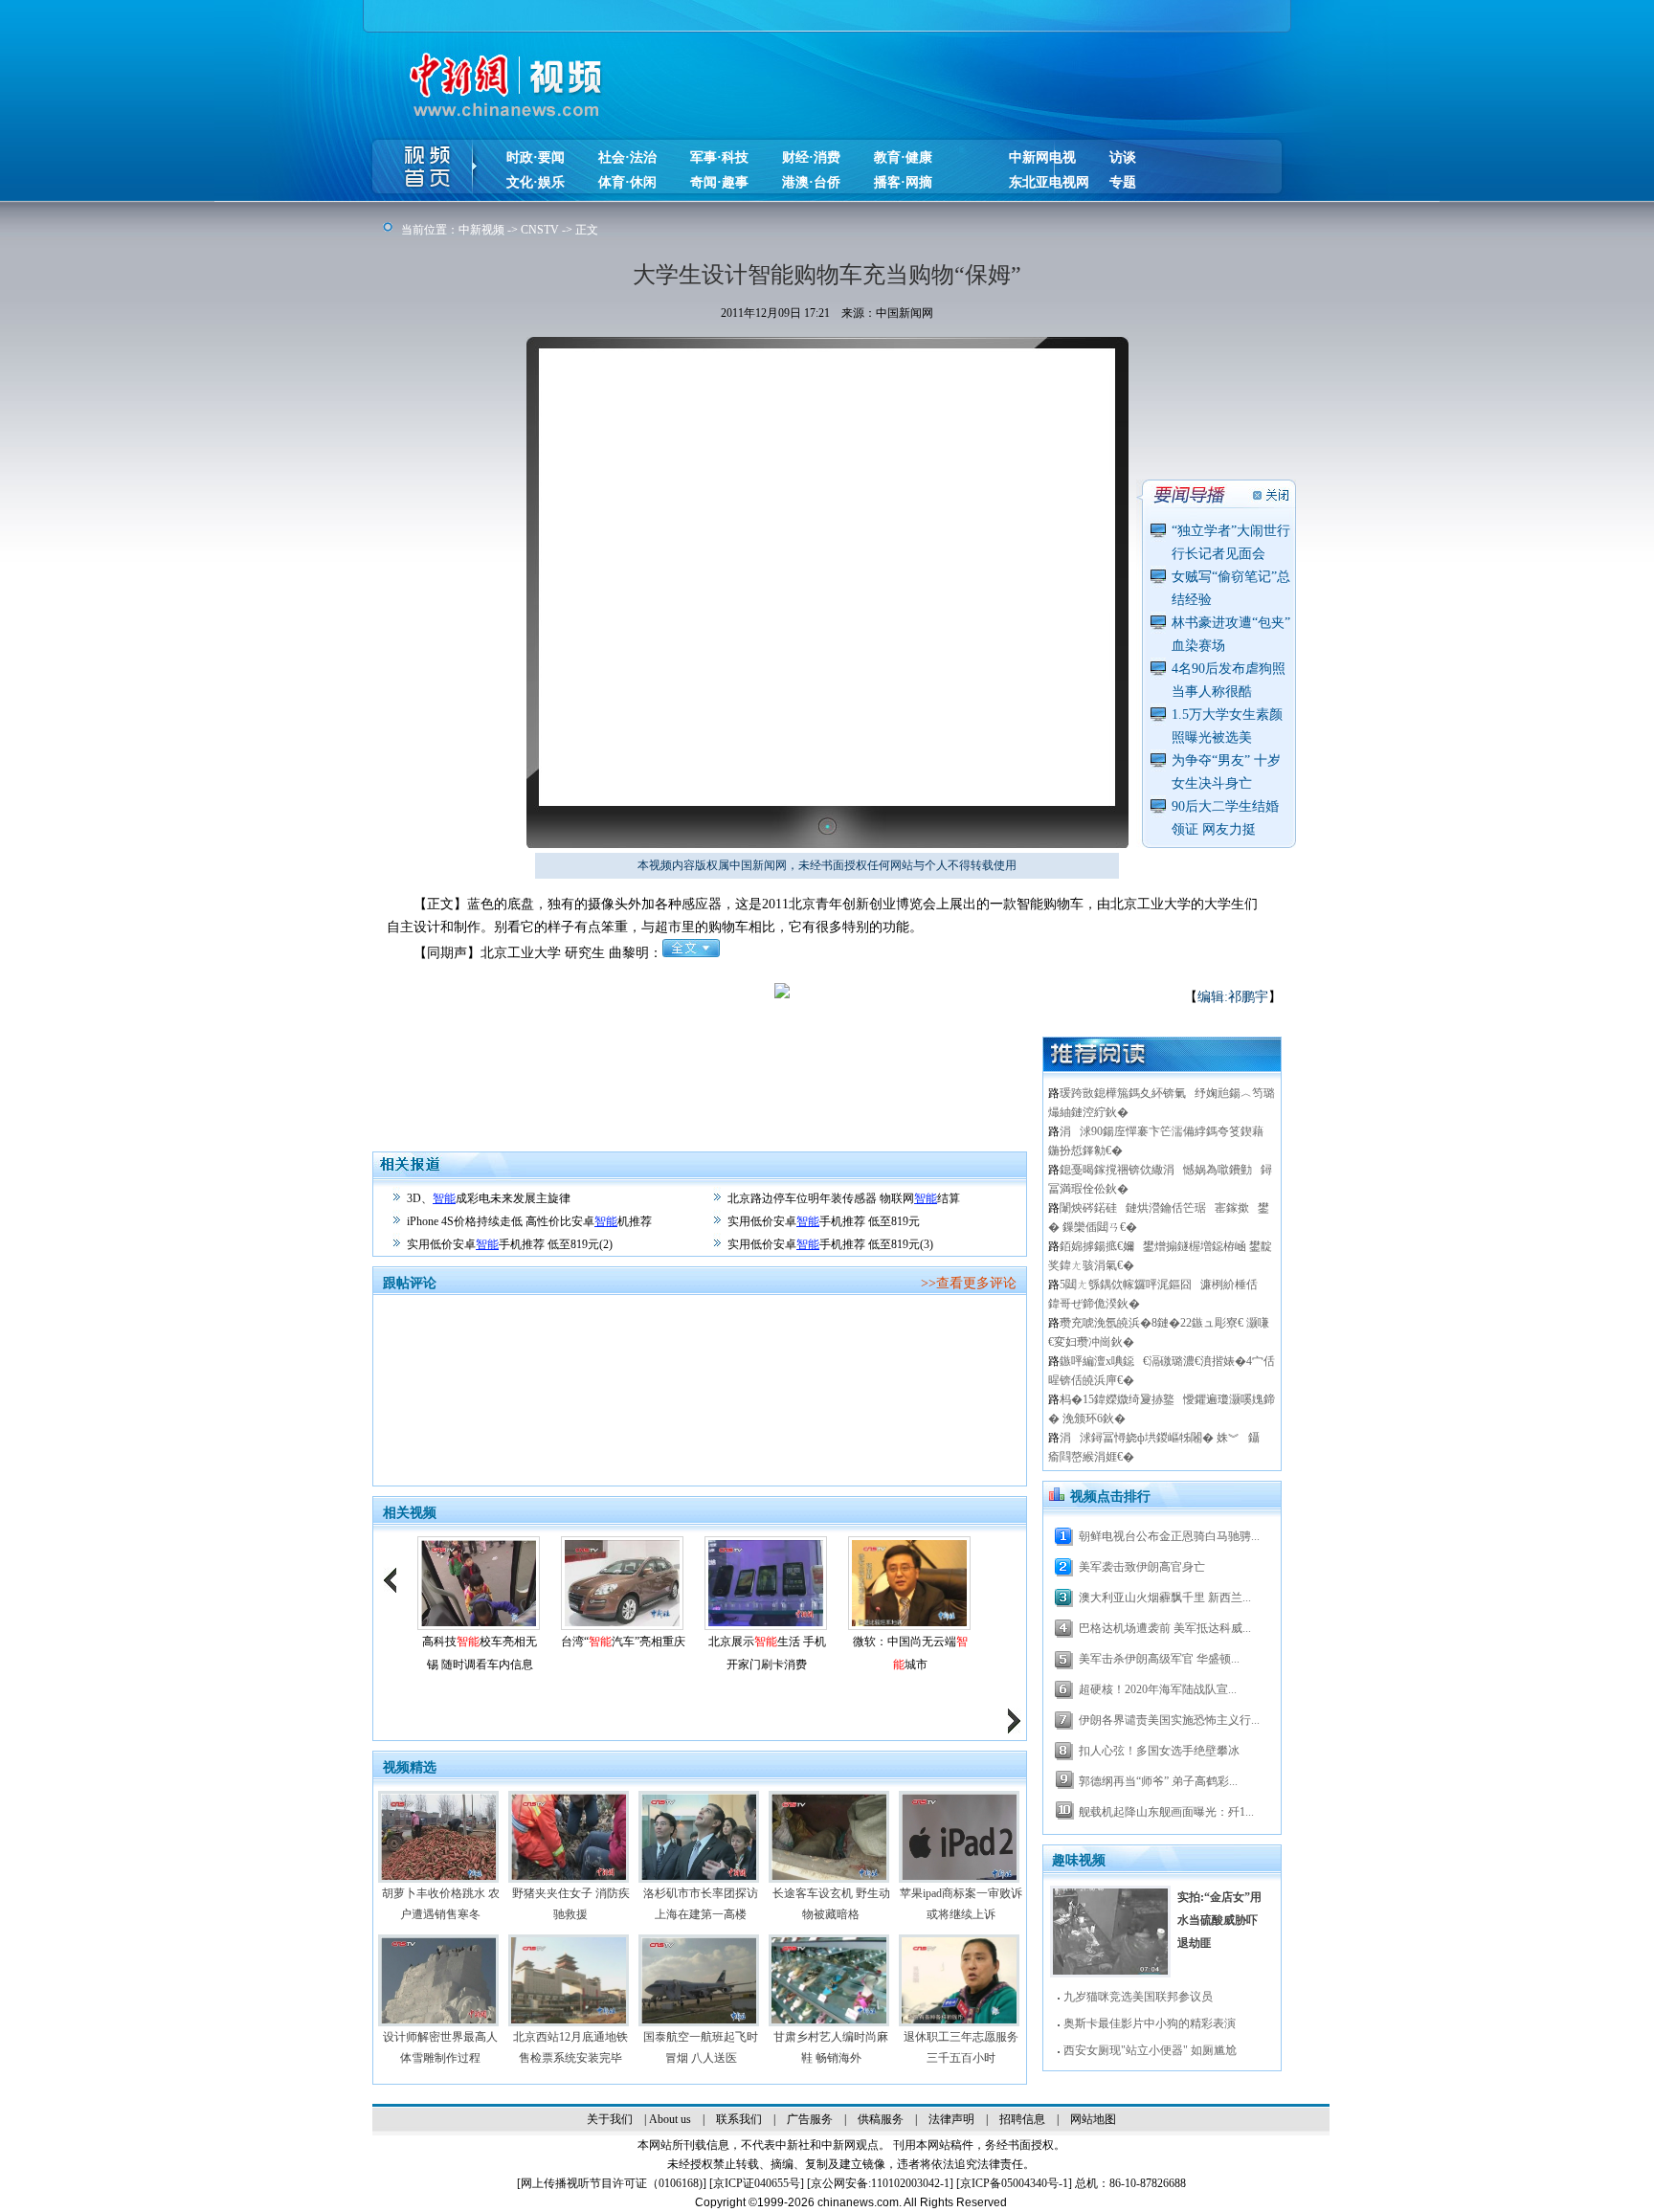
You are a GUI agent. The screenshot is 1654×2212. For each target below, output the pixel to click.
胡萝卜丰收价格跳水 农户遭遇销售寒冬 (441, 1904)
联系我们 (739, 2119)
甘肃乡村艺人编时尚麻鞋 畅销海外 (831, 2047)
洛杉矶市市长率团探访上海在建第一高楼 (701, 1904)
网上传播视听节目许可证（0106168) (612, 2183)
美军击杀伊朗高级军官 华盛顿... (1159, 1659)
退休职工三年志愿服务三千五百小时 (961, 2047)
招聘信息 (1022, 2119)
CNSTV (540, 230)
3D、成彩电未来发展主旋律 (489, 1198)
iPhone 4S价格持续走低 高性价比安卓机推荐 (529, 1221)
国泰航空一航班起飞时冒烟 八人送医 (701, 2047)
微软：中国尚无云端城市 (910, 1653)
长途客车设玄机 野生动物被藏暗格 (831, 1904)
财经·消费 (811, 157)
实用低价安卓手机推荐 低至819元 (824, 1221)
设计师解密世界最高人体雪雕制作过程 (440, 2047)
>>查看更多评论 (969, 1283)
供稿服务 (881, 2119)
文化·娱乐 (536, 182)
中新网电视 (1042, 157)
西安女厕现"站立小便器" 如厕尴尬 (1150, 2050)
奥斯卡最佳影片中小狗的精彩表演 (1150, 2023)
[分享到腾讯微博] (938, 1005)
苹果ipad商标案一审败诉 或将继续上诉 (961, 1904)
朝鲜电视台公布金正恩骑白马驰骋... (1169, 1536)
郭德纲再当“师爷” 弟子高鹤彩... (1158, 1781)
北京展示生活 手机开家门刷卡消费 (767, 1653)
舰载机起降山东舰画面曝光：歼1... (1166, 1812)
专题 (1123, 182)
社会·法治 (627, 157)
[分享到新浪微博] (880, 1005)
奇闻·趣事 (719, 182)
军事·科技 (719, 157)
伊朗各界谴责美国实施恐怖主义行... (1169, 1720)
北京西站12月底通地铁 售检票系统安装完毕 (570, 2047)
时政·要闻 (536, 157)
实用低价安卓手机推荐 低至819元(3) (830, 1244)
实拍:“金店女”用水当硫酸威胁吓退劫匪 (1219, 1920)
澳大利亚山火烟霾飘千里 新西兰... (1165, 1598)
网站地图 (1093, 2119)
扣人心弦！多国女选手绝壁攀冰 (1159, 1751)
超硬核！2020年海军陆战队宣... (1158, 1689)
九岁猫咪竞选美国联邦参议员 (1138, 1997)
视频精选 (410, 1767)
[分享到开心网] (995, 1005)
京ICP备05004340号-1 (1014, 2183)
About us (670, 2119)
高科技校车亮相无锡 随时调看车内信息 (480, 1653)
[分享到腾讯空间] (909, 1005)
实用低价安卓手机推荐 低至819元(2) (510, 1244)
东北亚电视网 (1049, 182)
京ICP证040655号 (757, 2183)
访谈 (1123, 157)
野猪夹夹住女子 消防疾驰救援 (571, 1904)
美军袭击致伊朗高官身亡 (1142, 1567)
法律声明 (951, 2119)
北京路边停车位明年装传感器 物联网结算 (844, 1198)
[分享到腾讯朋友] (966, 1005)
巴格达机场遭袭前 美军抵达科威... (1165, 1628)
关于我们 (610, 2119)
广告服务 (810, 2119)
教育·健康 (903, 157)
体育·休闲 (627, 182)
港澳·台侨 (811, 182)
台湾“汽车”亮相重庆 (623, 1642)
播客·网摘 (903, 182)
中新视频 (481, 230)
